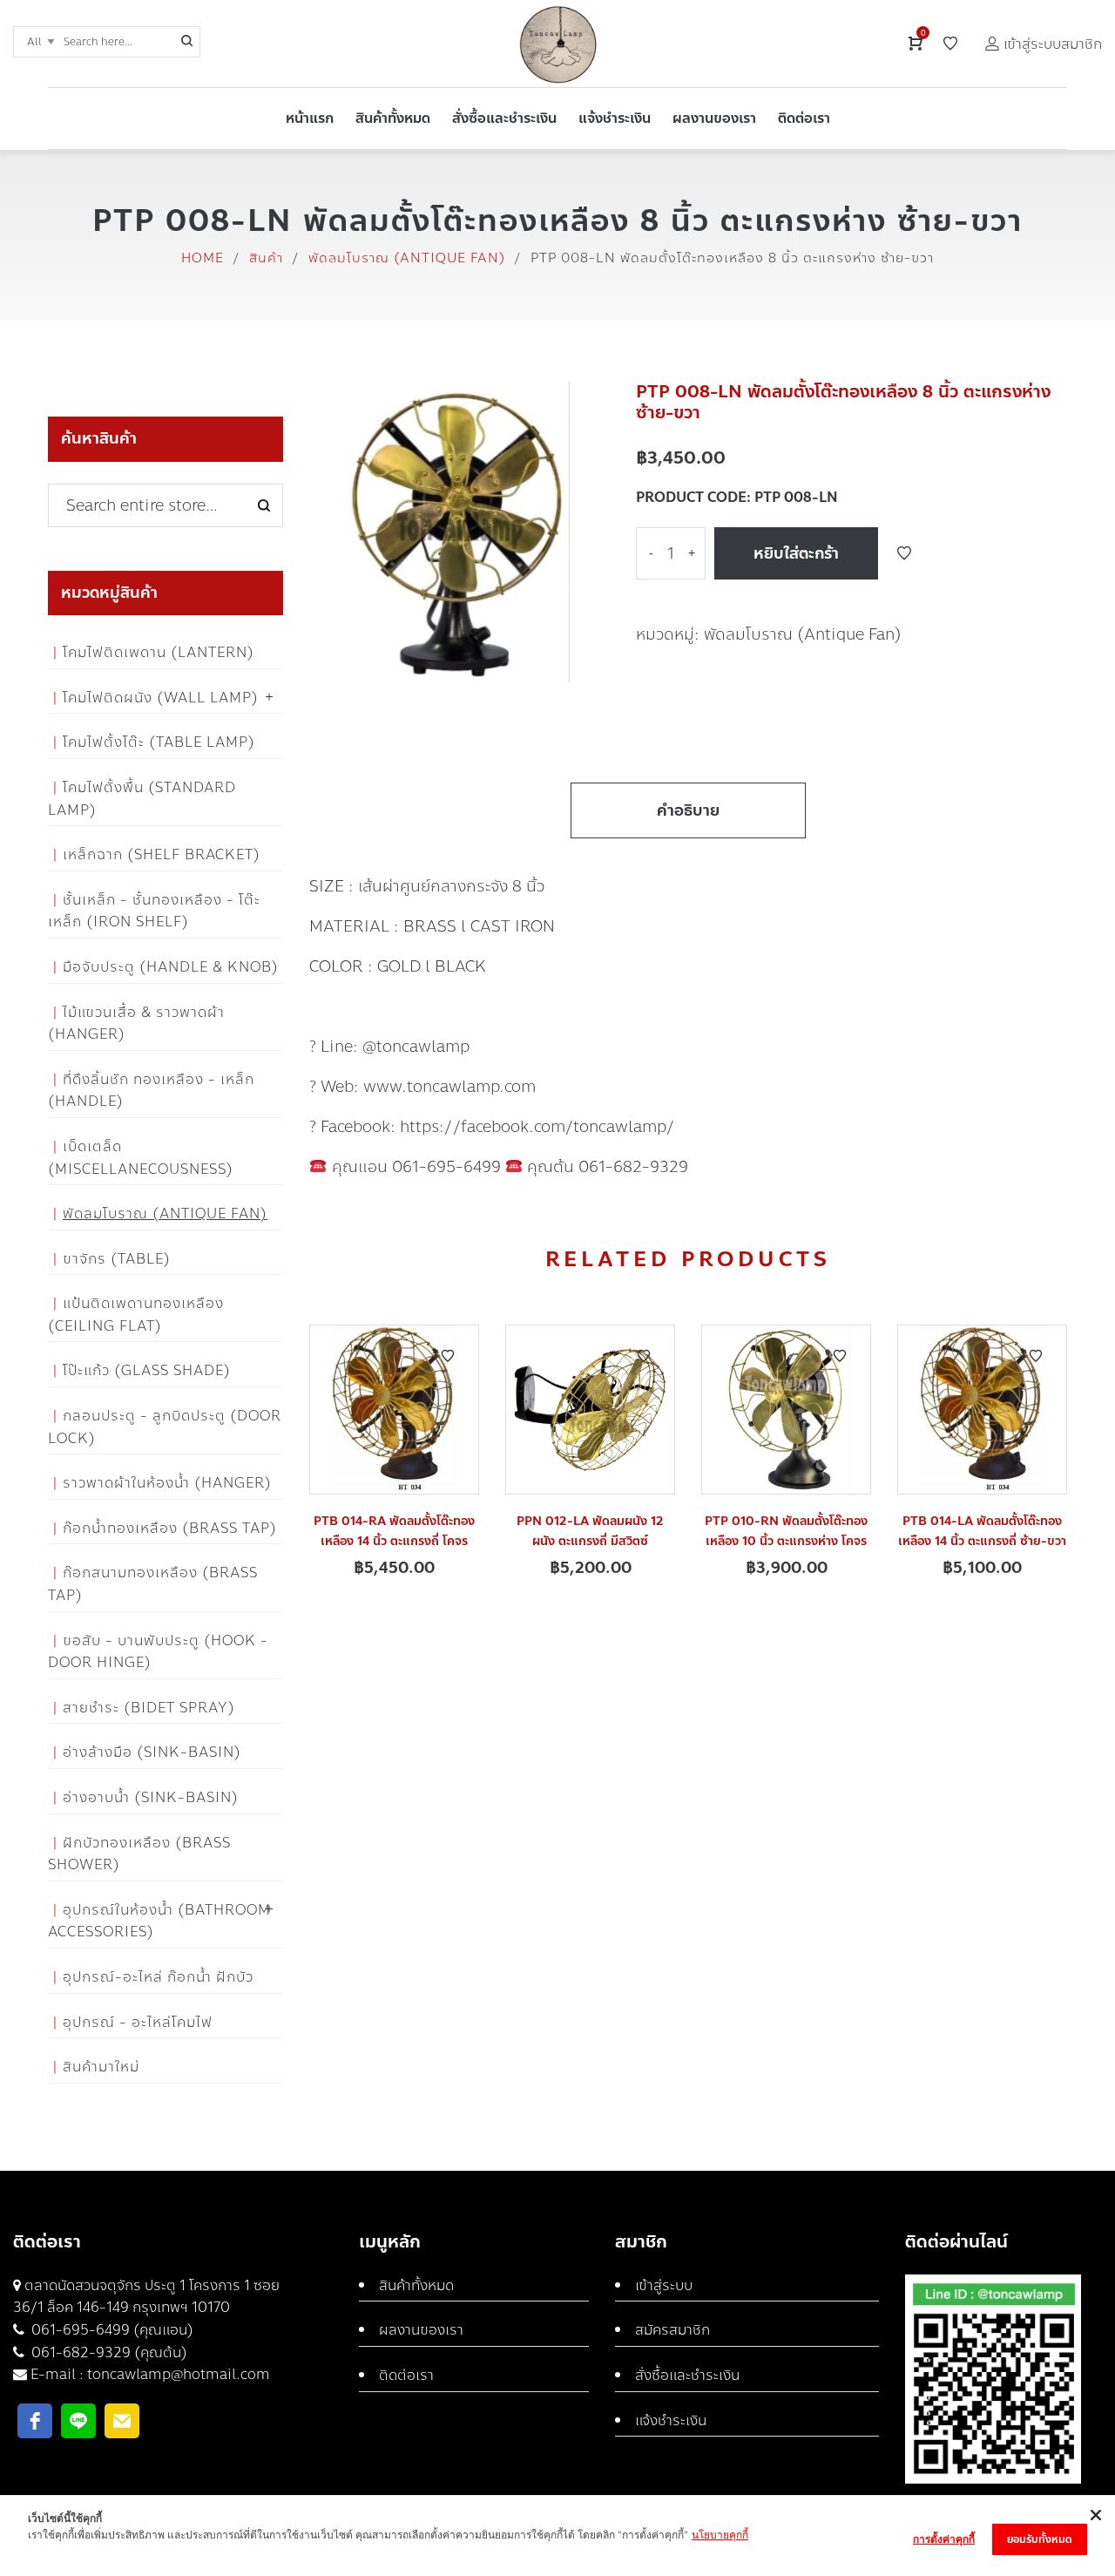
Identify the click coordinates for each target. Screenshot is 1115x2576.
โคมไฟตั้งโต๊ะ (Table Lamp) (159, 742)
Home (203, 258)
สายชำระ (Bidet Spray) (149, 1708)
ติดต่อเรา (406, 2375)
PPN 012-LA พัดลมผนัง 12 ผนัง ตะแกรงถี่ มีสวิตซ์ (590, 1531)
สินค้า (266, 258)
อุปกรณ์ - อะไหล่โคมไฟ (138, 2022)
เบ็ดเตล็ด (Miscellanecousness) (141, 1158)
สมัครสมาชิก (672, 2330)
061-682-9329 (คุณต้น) (108, 2352)
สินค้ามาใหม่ (101, 2067)
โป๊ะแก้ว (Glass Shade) (147, 1370)
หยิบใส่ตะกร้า (796, 553)
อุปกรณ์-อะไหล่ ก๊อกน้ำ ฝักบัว (158, 1977)
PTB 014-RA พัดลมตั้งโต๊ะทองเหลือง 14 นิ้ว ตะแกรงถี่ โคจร (394, 1531)
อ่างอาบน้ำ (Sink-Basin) (151, 1797)
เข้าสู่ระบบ (664, 2285)
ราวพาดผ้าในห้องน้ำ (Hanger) (167, 1483)
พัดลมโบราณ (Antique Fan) (407, 258)
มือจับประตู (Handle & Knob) (171, 967)
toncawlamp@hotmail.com (179, 2374)
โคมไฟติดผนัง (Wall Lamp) (161, 698)
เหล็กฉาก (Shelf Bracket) (162, 854)
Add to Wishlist (904, 553)
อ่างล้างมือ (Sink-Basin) (152, 1752)
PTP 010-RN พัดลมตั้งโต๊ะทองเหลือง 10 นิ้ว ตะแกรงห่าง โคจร (786, 1531)
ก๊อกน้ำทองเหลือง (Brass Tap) (170, 1528)
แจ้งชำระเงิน (671, 2420)
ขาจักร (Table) (117, 1259)
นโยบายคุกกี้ (720, 2535)
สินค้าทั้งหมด (416, 2285)
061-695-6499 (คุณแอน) (111, 2330)
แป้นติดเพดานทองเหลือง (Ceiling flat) (136, 1315)
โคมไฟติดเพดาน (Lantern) (159, 652)
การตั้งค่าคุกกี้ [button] (944, 2539)
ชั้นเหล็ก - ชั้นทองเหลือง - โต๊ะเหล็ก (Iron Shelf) (154, 911)
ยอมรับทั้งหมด (1040, 2539)
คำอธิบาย (688, 810)
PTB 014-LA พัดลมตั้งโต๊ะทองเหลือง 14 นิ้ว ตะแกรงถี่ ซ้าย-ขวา (982, 1531)
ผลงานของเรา (421, 2330)
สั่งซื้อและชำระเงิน (687, 2375)
